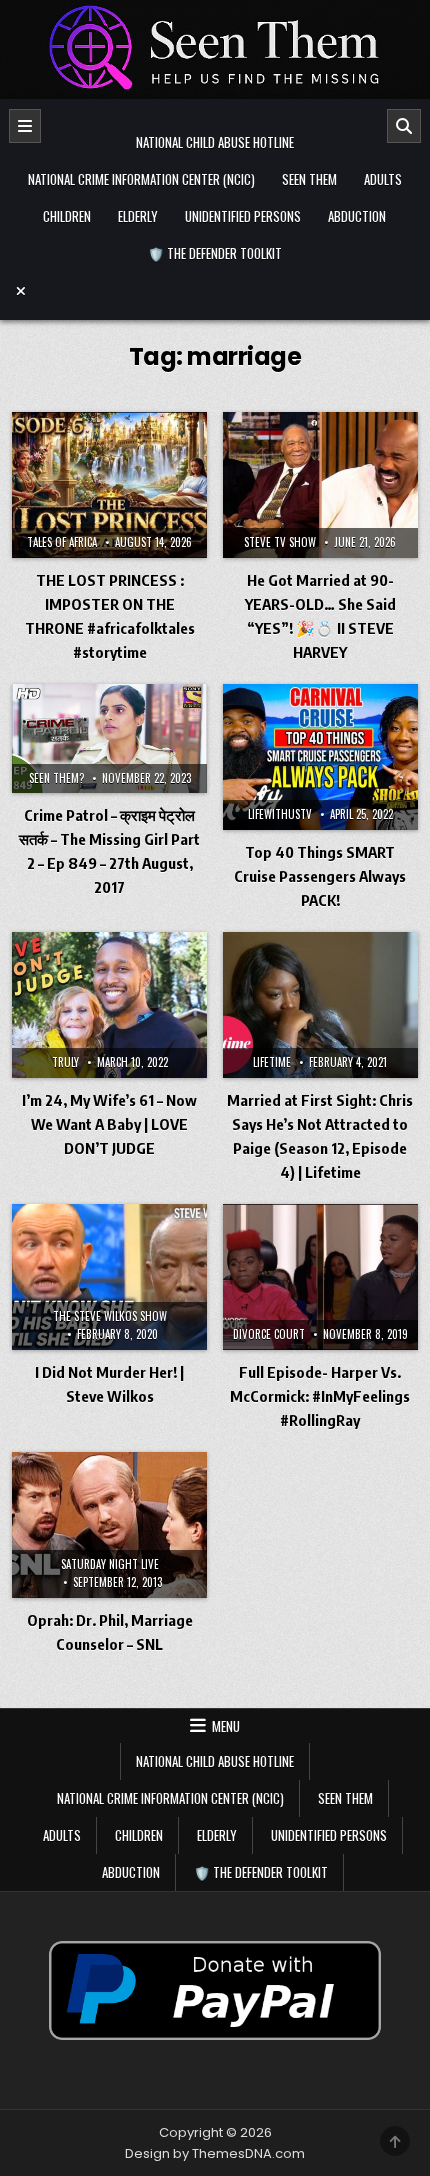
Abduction (357, 216)
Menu (226, 1726)
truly (65, 1062)
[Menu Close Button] (214, 291)
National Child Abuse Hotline (215, 142)
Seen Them (309, 179)
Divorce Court (269, 1334)
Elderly (138, 216)
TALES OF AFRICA (62, 542)
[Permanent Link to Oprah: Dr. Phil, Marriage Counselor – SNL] (109, 1525)
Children (67, 216)
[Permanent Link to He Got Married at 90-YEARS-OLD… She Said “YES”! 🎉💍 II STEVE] (320, 485)
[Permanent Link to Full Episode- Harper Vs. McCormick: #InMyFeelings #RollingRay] (320, 1277)
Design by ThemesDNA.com (215, 2153)
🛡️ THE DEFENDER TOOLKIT (215, 253)
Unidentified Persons (243, 216)
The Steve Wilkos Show (110, 1316)
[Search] (404, 126)
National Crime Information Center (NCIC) (141, 179)
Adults (383, 179)
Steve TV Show (280, 542)
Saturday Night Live (110, 1564)
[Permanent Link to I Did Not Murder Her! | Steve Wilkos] (109, 1277)
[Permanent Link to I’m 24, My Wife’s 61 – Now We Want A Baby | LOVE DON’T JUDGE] (109, 1005)
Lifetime (272, 1062)
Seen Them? (56, 778)
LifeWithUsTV (280, 814)
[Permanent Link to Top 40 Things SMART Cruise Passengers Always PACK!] (320, 757)
